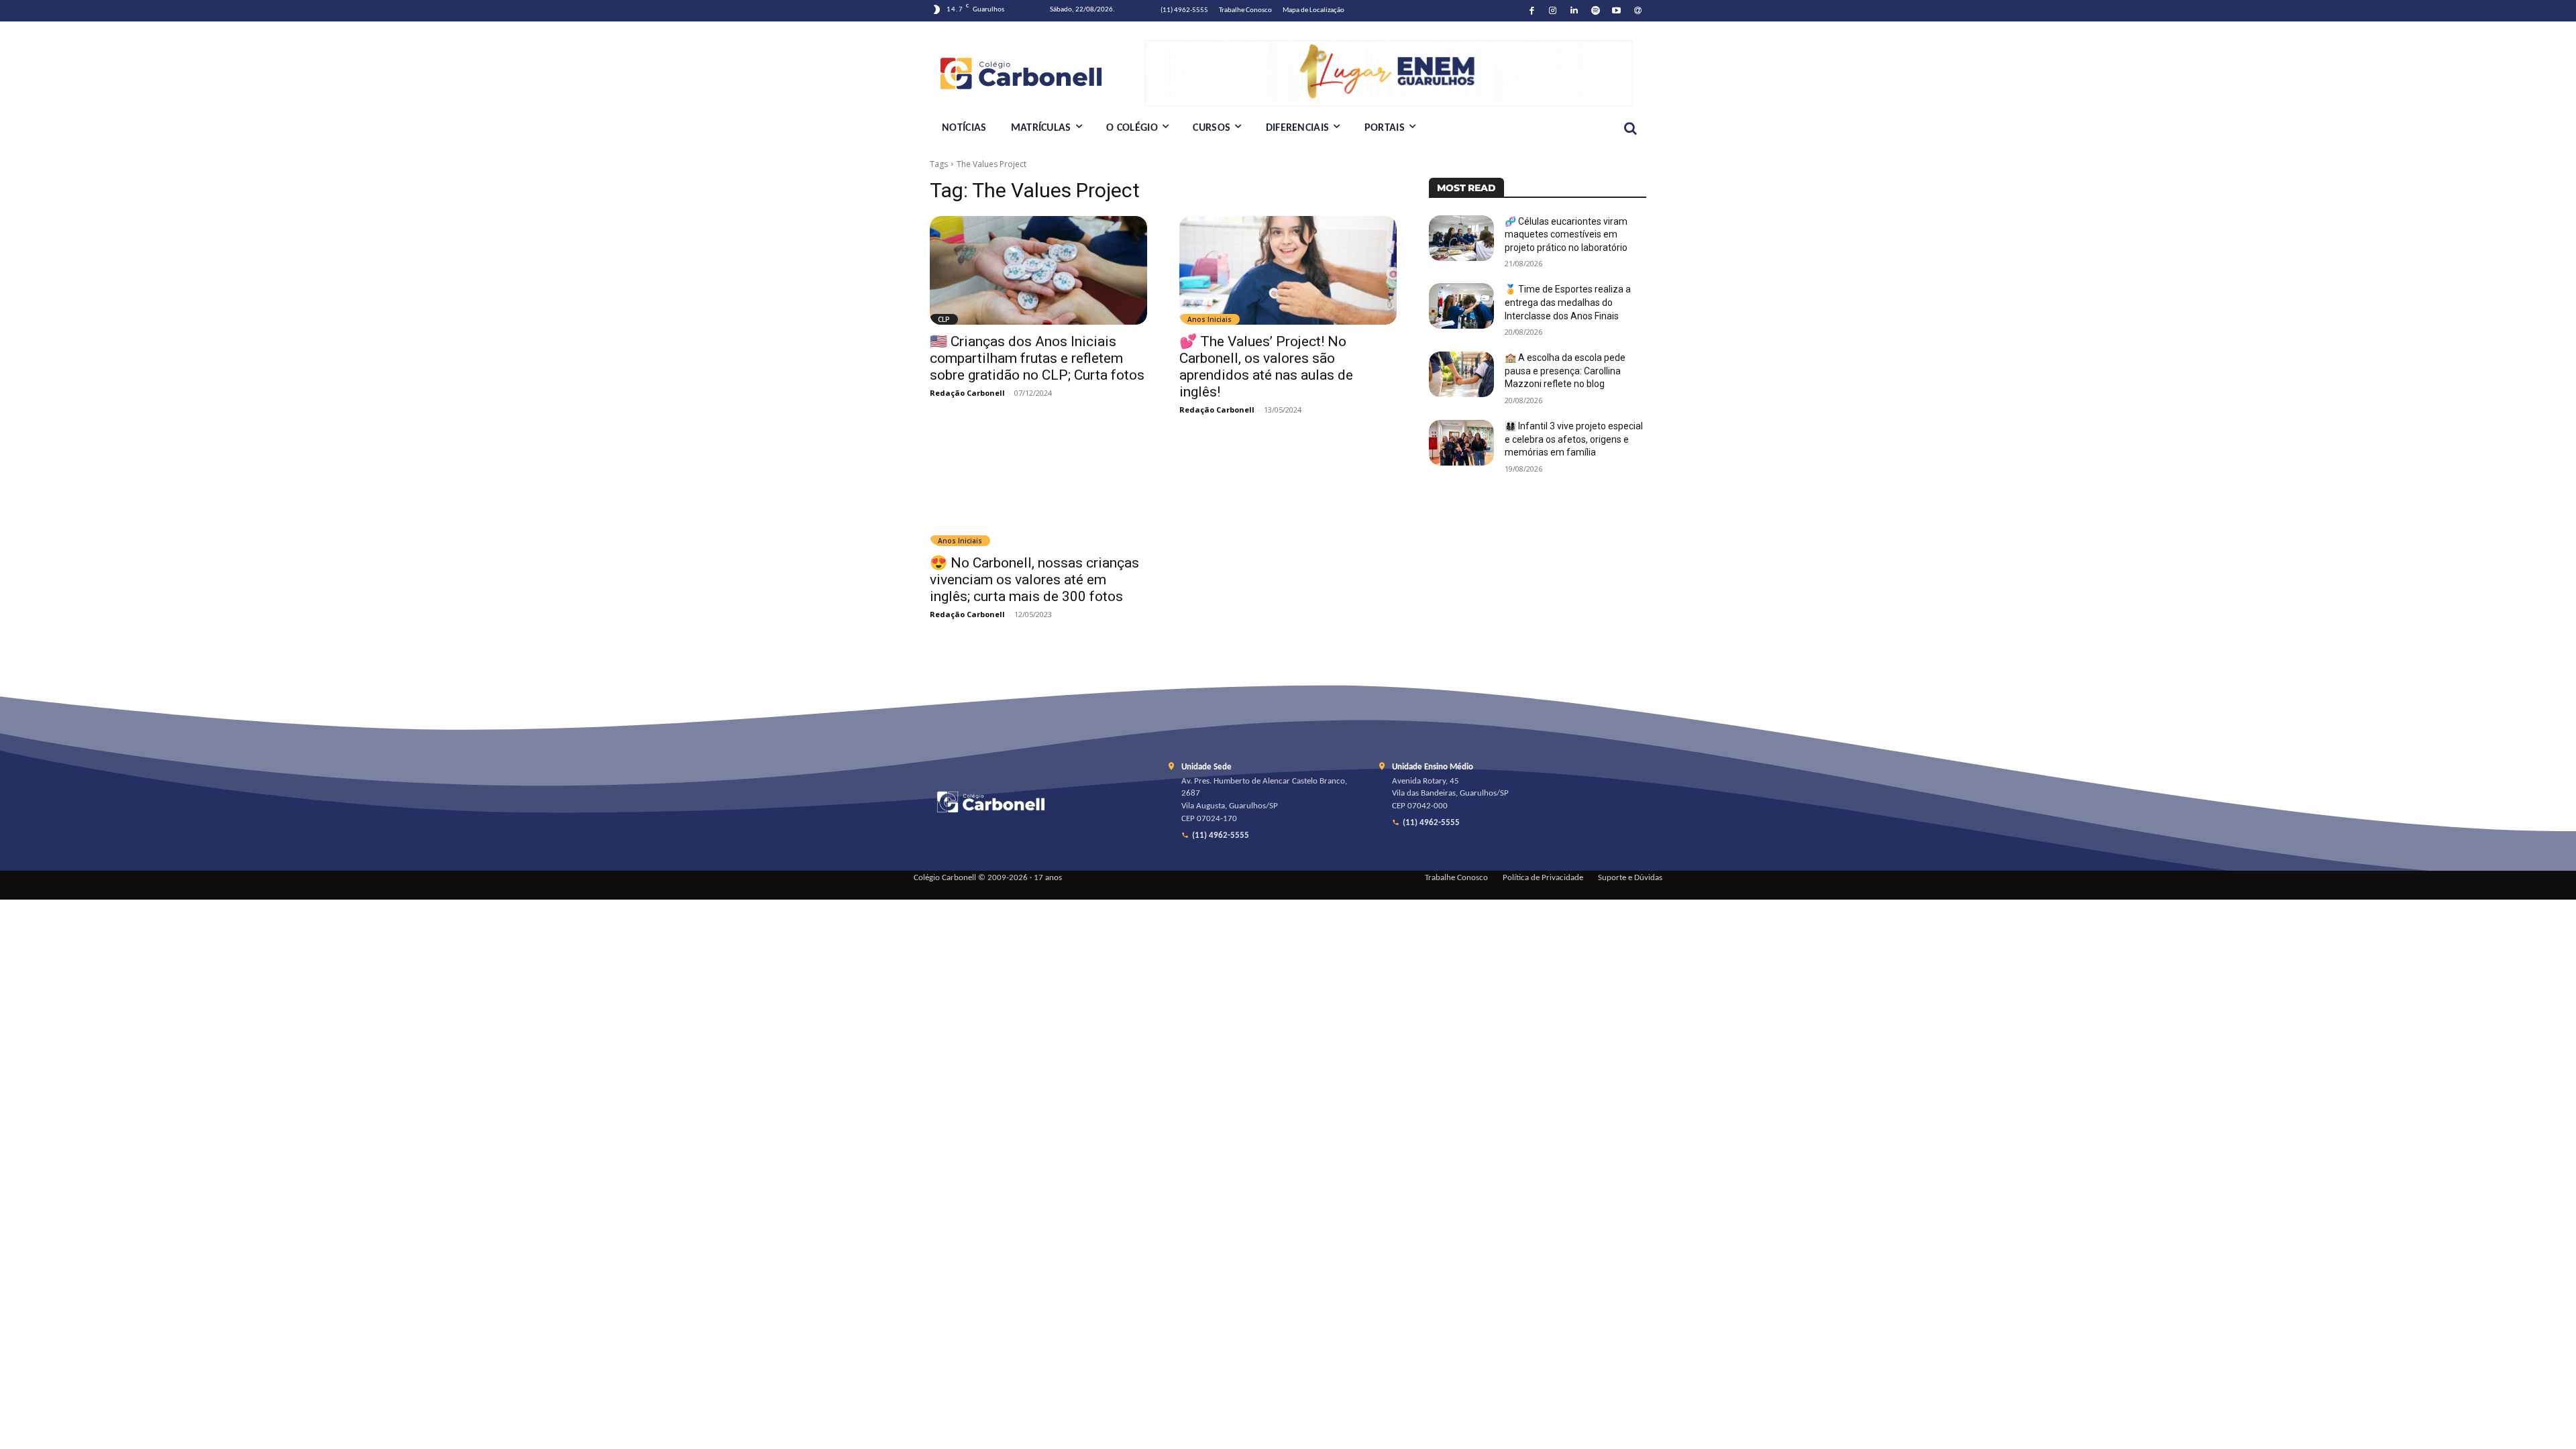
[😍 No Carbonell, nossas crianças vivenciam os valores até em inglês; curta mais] (1038, 492)
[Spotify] (1596, 11)
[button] (1630, 128)
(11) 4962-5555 (1221, 836)
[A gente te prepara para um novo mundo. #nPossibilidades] (1037, 73)
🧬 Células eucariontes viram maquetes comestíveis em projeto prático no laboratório (1566, 234)
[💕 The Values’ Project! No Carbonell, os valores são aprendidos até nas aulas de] (1288, 270)
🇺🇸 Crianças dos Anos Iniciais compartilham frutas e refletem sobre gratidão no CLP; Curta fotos (1037, 358)
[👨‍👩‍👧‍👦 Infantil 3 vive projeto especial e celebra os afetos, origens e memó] (1461, 443)
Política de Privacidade (1543, 878)
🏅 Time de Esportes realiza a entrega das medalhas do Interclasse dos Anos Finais (1568, 302)
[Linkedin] (1574, 11)
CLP (944, 319)
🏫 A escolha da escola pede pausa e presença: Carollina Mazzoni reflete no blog (1565, 371)
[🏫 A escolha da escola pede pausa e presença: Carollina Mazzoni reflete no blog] (1461, 374)
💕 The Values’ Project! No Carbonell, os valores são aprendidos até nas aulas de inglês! (1266, 367)
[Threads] (1638, 11)
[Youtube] (1617, 11)
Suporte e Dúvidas (1630, 878)
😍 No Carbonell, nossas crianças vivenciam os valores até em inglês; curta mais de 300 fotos (1034, 580)
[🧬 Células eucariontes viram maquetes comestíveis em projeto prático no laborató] (1461, 238)
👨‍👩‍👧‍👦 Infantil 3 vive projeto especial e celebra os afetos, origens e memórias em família (1574, 439)
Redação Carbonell (967, 393)
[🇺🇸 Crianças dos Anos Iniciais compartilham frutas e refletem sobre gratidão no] (1038, 270)
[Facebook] (1532, 11)
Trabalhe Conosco (1456, 878)
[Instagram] (1553, 11)
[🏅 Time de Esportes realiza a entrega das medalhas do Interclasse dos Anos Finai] (1461, 306)
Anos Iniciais (1210, 319)
